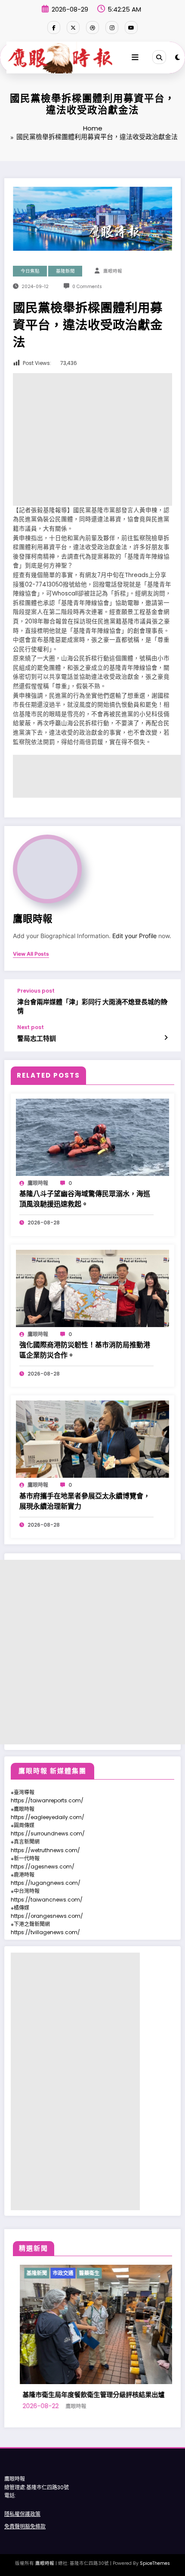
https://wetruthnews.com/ (45, 1850)
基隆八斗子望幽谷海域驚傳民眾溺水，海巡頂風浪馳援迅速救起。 (85, 1199)
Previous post (36, 991)
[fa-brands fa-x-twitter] (73, 27)
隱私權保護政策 (22, 2514)
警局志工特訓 (37, 1038)
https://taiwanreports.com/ (47, 1800)
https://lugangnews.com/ (46, 1883)
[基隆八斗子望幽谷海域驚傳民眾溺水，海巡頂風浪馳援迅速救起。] (92, 1137)
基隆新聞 (65, 271)
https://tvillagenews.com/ (45, 1932)
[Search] (159, 57)
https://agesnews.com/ (43, 1867)
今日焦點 (30, 271)
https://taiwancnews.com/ (47, 1900)
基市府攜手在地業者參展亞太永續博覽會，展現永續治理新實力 (85, 1501)
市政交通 (128, 2273)
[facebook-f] (54, 27)
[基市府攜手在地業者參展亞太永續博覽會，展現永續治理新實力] (92, 1439)
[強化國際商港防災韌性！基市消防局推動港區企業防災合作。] (92, 1288)
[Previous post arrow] (166, 1002)
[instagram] (112, 27)
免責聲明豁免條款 (25, 2526)
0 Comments (87, 287)
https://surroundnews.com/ (48, 1833)
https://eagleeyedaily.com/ (48, 1817)
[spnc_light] (177, 57)
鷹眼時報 (113, 271)
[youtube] (131, 27)
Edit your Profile (134, 936)
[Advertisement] (92, 439)
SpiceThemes (155, 2563)
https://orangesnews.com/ (47, 1916)
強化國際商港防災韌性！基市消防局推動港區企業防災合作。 (85, 1350)
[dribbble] (92, 27)
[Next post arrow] (166, 1038)
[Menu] (135, 58)
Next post (31, 1027)
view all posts (31, 954)
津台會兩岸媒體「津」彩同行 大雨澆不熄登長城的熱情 (92, 1006)
